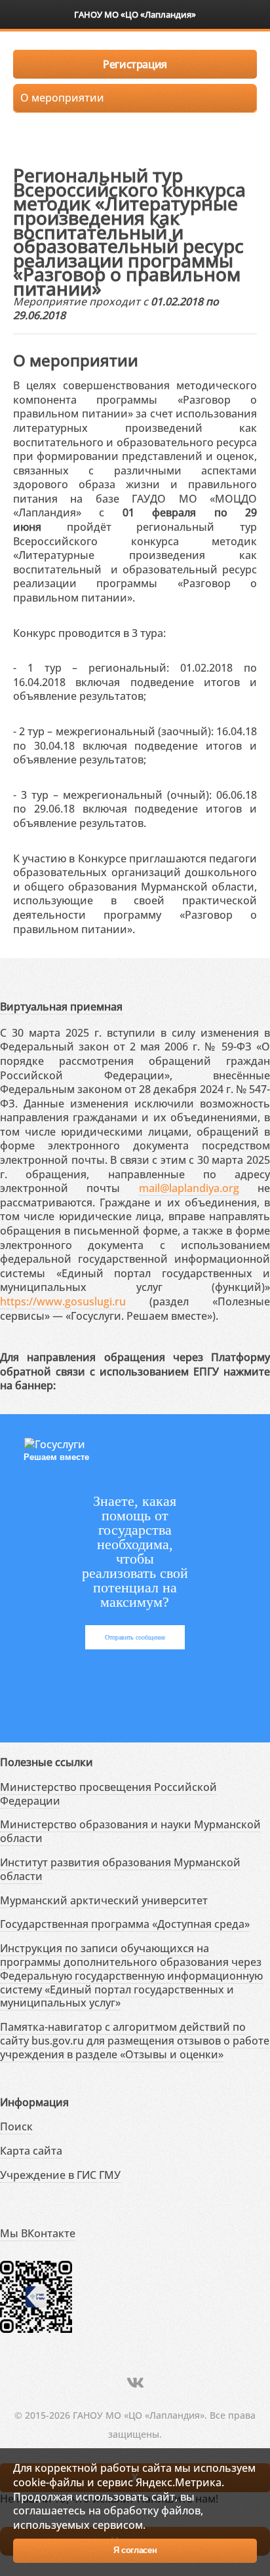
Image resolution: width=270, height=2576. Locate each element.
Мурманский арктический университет (104, 1900)
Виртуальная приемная (61, 1007)
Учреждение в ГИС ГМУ (60, 2175)
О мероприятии (62, 98)
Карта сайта (31, 2151)
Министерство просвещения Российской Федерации (108, 1794)
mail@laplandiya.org (189, 1188)
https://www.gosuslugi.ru (63, 1301)
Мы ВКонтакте (38, 2233)
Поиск (16, 2126)
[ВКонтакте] (135, 2382)
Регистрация (135, 64)
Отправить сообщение (135, 1637)
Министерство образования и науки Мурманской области (130, 1831)
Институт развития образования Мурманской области (120, 1869)
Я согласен (135, 2550)
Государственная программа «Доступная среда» (125, 1924)
